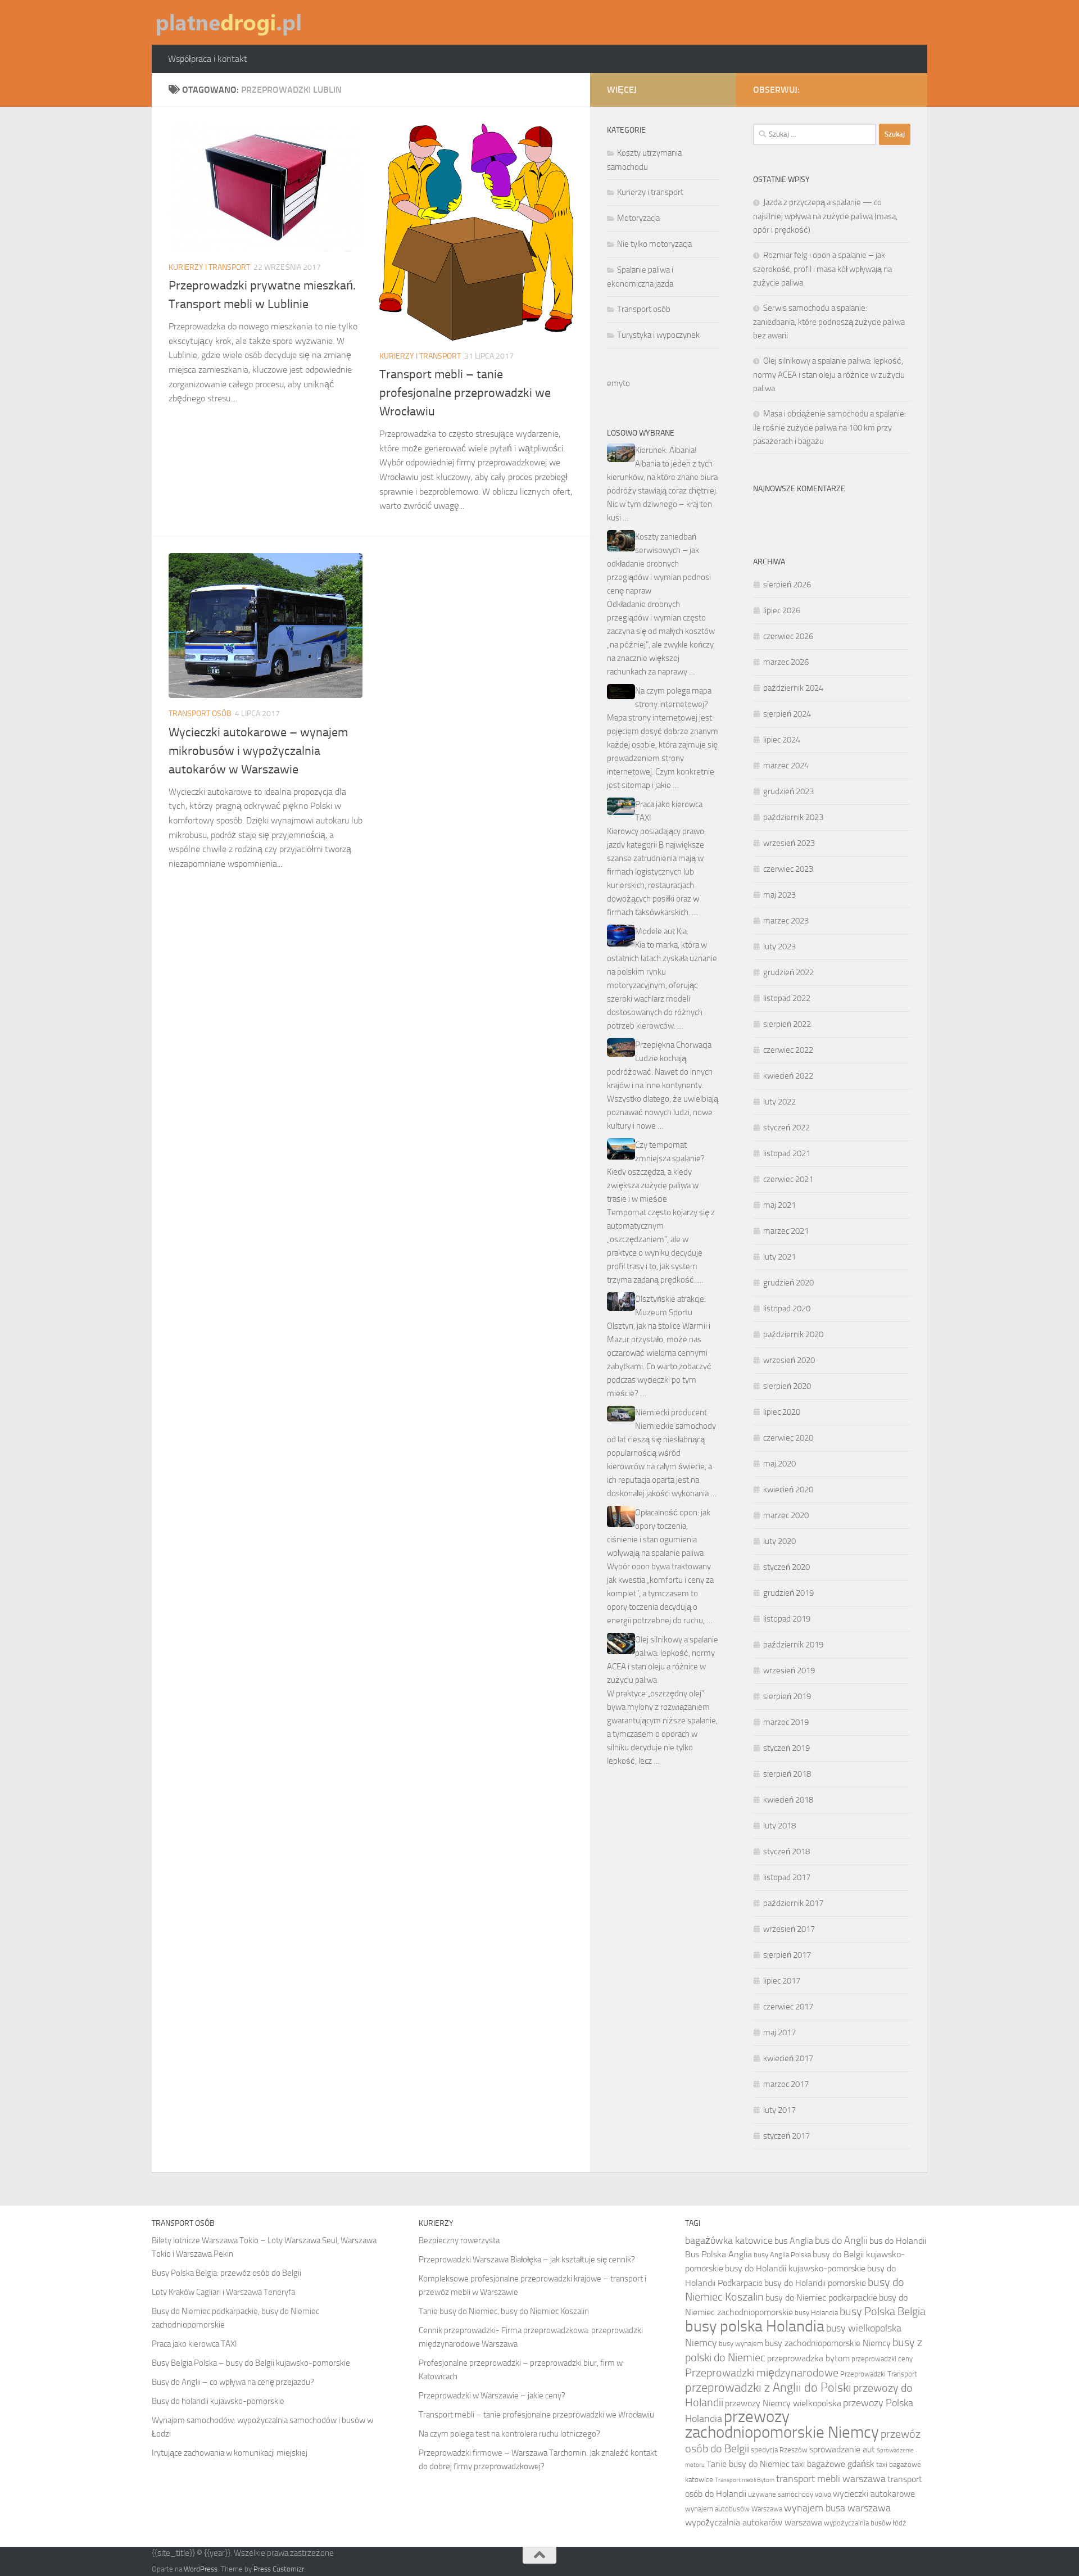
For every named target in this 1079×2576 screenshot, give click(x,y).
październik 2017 (793, 1903)
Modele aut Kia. (662, 931)
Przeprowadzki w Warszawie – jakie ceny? (492, 2396)
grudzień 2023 (788, 791)
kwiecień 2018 (788, 1800)
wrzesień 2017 (789, 1929)
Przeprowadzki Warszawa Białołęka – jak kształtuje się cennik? (527, 2260)
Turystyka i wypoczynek (658, 335)
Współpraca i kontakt (208, 59)
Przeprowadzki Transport (879, 2374)
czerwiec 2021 (788, 1179)
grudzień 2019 (788, 1593)
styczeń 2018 (786, 1851)
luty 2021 (779, 1257)
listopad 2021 (787, 1153)
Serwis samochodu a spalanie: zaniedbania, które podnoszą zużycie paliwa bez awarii (829, 322)
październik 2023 (793, 817)
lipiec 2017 (782, 1981)
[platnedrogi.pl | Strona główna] (228, 22)
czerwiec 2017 (788, 2007)
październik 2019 (793, 1645)
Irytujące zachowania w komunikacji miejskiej (230, 2453)
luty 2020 (779, 1541)
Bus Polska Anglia (718, 2254)
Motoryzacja (638, 218)
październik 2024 (793, 688)
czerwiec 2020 (788, 1438)
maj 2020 (779, 1464)
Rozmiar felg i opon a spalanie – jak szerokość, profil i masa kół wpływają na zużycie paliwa (822, 269)
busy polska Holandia (755, 2326)
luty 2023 (779, 947)
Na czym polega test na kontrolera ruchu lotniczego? (509, 2434)
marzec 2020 (786, 1515)
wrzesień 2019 (789, 1670)
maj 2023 (779, 895)
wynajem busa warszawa (837, 2508)
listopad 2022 (787, 998)
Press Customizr (279, 2569)
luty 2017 (779, 2110)
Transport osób (200, 714)
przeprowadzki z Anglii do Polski (768, 2388)
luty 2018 (779, 1826)
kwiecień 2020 (788, 1490)
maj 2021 (779, 1205)
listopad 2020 (787, 1309)
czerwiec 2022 (788, 1050)
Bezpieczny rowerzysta (459, 2240)
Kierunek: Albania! (666, 450)
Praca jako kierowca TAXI (194, 2344)
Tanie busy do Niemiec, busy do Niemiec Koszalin (504, 2311)
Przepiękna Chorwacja (673, 1045)
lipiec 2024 (782, 740)
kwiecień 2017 (788, 2058)
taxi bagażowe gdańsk (833, 2464)
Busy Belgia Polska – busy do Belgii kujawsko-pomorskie (251, 2363)
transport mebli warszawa (831, 2479)
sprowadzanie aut (842, 2449)
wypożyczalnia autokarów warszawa (754, 2522)
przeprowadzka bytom (808, 2358)
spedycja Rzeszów (779, 2450)
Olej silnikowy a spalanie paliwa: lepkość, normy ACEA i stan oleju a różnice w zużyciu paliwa (829, 375)
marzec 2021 (786, 1231)
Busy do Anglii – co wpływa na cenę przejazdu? (233, 2382)
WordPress (201, 2569)
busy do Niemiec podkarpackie (821, 2297)
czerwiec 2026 (788, 636)
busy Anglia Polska (782, 2255)
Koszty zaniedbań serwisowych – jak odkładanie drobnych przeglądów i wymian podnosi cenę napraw (659, 564)
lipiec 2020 (782, 1412)
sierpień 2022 (787, 1024)
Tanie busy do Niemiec (748, 2464)
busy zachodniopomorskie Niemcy (828, 2343)
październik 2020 (793, 1334)
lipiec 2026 (782, 610)
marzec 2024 (786, 766)
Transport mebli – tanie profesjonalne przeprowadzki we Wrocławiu (465, 393)
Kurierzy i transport (209, 267)
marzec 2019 (786, 1722)
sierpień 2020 (787, 1386)
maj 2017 (779, 2032)
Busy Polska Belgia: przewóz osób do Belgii (226, 2273)
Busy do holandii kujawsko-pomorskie (218, 2401)
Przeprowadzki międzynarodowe (762, 2373)
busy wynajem (741, 2344)
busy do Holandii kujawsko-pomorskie (795, 2268)
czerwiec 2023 (788, 869)
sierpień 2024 (787, 714)
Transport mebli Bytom (745, 2480)
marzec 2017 (786, 2084)
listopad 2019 (787, 1619)
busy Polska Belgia (883, 2311)
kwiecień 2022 (788, 1076)
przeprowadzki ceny (882, 2359)
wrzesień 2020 (789, 1360)
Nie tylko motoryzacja (654, 244)
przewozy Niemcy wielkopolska (783, 2403)
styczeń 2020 (786, 1567)
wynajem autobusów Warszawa (734, 2509)
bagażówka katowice (729, 2240)
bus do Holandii (898, 2241)
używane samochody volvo (790, 2494)
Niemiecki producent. (672, 1413)
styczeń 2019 (786, 1748)
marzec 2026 (786, 662)
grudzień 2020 (788, 1283)
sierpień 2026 (787, 585)
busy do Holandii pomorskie (815, 2283)
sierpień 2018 (787, 1774)
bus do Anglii (841, 2240)
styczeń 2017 (786, 2136)
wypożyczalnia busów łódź (865, 2523)
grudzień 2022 (788, 972)
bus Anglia (794, 2241)
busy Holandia (816, 2313)
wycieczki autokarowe (874, 2494)
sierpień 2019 (787, 1696)
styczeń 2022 (786, 1128)
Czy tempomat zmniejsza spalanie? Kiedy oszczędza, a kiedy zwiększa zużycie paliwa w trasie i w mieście (656, 1172)
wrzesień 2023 (789, 843)
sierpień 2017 (787, 1955)
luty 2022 (779, 1102)
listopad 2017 (787, 1877)
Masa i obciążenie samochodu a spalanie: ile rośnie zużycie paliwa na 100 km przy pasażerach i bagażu (829, 427)
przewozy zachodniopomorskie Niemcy (782, 2425)
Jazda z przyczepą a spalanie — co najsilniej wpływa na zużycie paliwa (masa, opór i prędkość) (825, 216)
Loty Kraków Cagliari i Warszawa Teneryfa (223, 2292)
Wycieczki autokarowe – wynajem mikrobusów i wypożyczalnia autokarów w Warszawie (258, 751)
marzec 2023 (786, 921)
